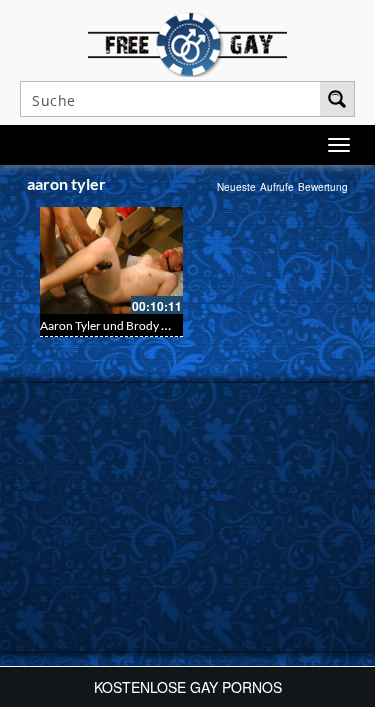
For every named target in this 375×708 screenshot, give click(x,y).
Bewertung (323, 187)
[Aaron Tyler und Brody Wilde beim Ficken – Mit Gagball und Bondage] (111, 260)
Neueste (236, 187)
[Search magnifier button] (337, 99)
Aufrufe (277, 187)
